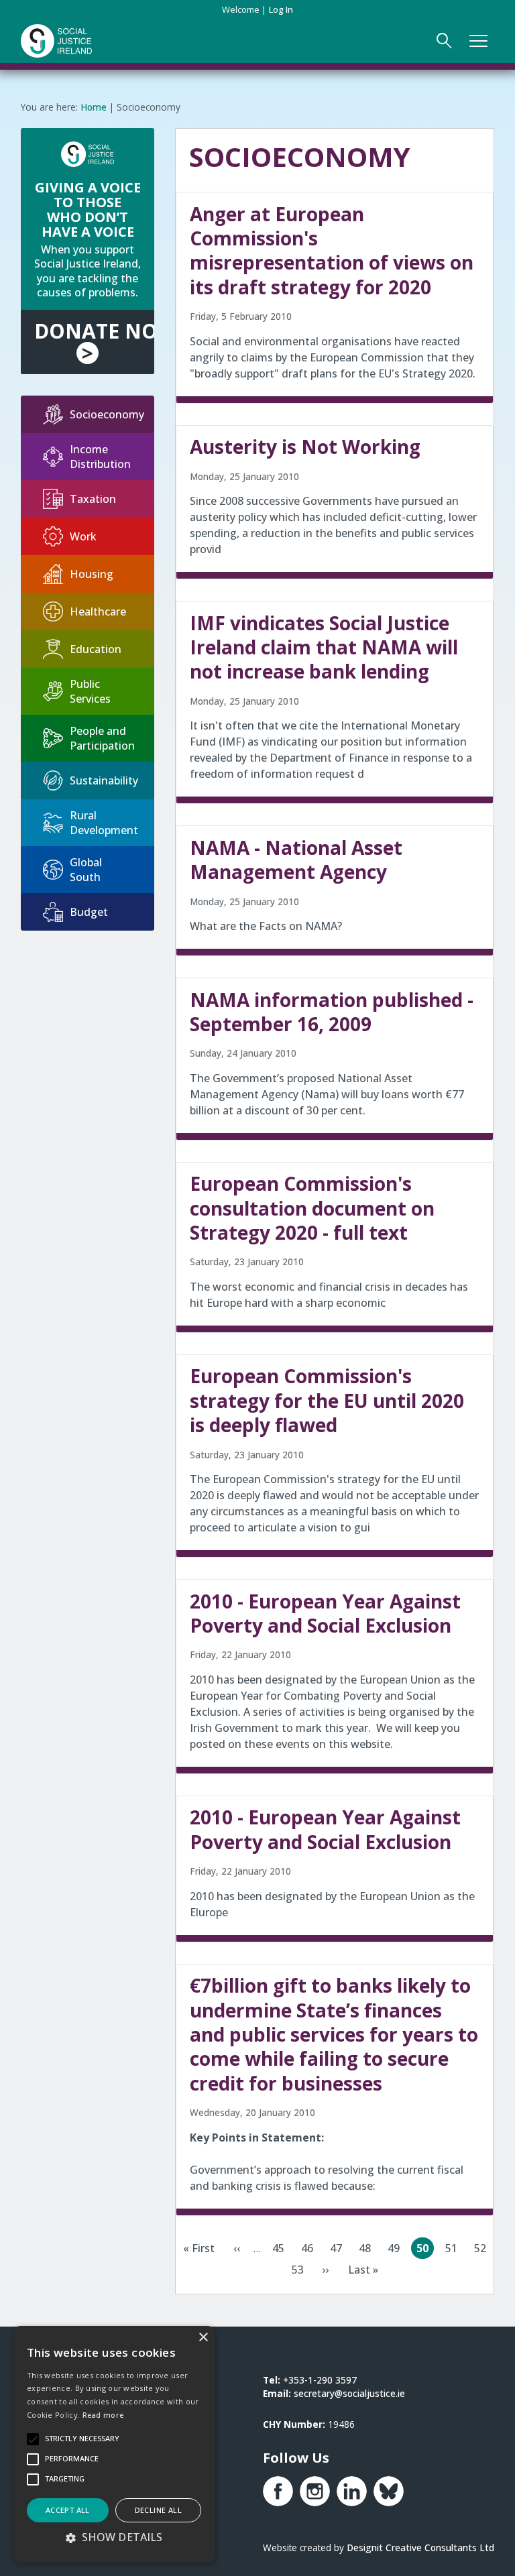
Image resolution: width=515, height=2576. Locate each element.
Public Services (90, 691)
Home (94, 107)
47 (339, 2250)
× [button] (203, 2338)
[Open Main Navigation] (479, 41)
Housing (92, 574)
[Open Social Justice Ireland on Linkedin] (352, 2491)
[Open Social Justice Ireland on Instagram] (315, 2491)
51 (454, 2250)
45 (281, 2250)
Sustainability (104, 780)
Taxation (93, 499)
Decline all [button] (158, 2510)
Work (83, 536)
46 (310, 2250)
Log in (281, 9)
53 (300, 2271)
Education (96, 649)
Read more (103, 2415)
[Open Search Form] (445, 41)
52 (483, 2250)
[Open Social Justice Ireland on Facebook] (278, 2491)
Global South (86, 870)
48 (367, 2250)
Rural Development (104, 823)
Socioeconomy (107, 414)
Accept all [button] (68, 2510)
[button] (114, 2537)
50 (425, 2250)
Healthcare (98, 611)
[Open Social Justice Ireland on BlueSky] (389, 2491)
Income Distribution (100, 457)
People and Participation (102, 738)
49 (396, 2250)
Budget (89, 912)
